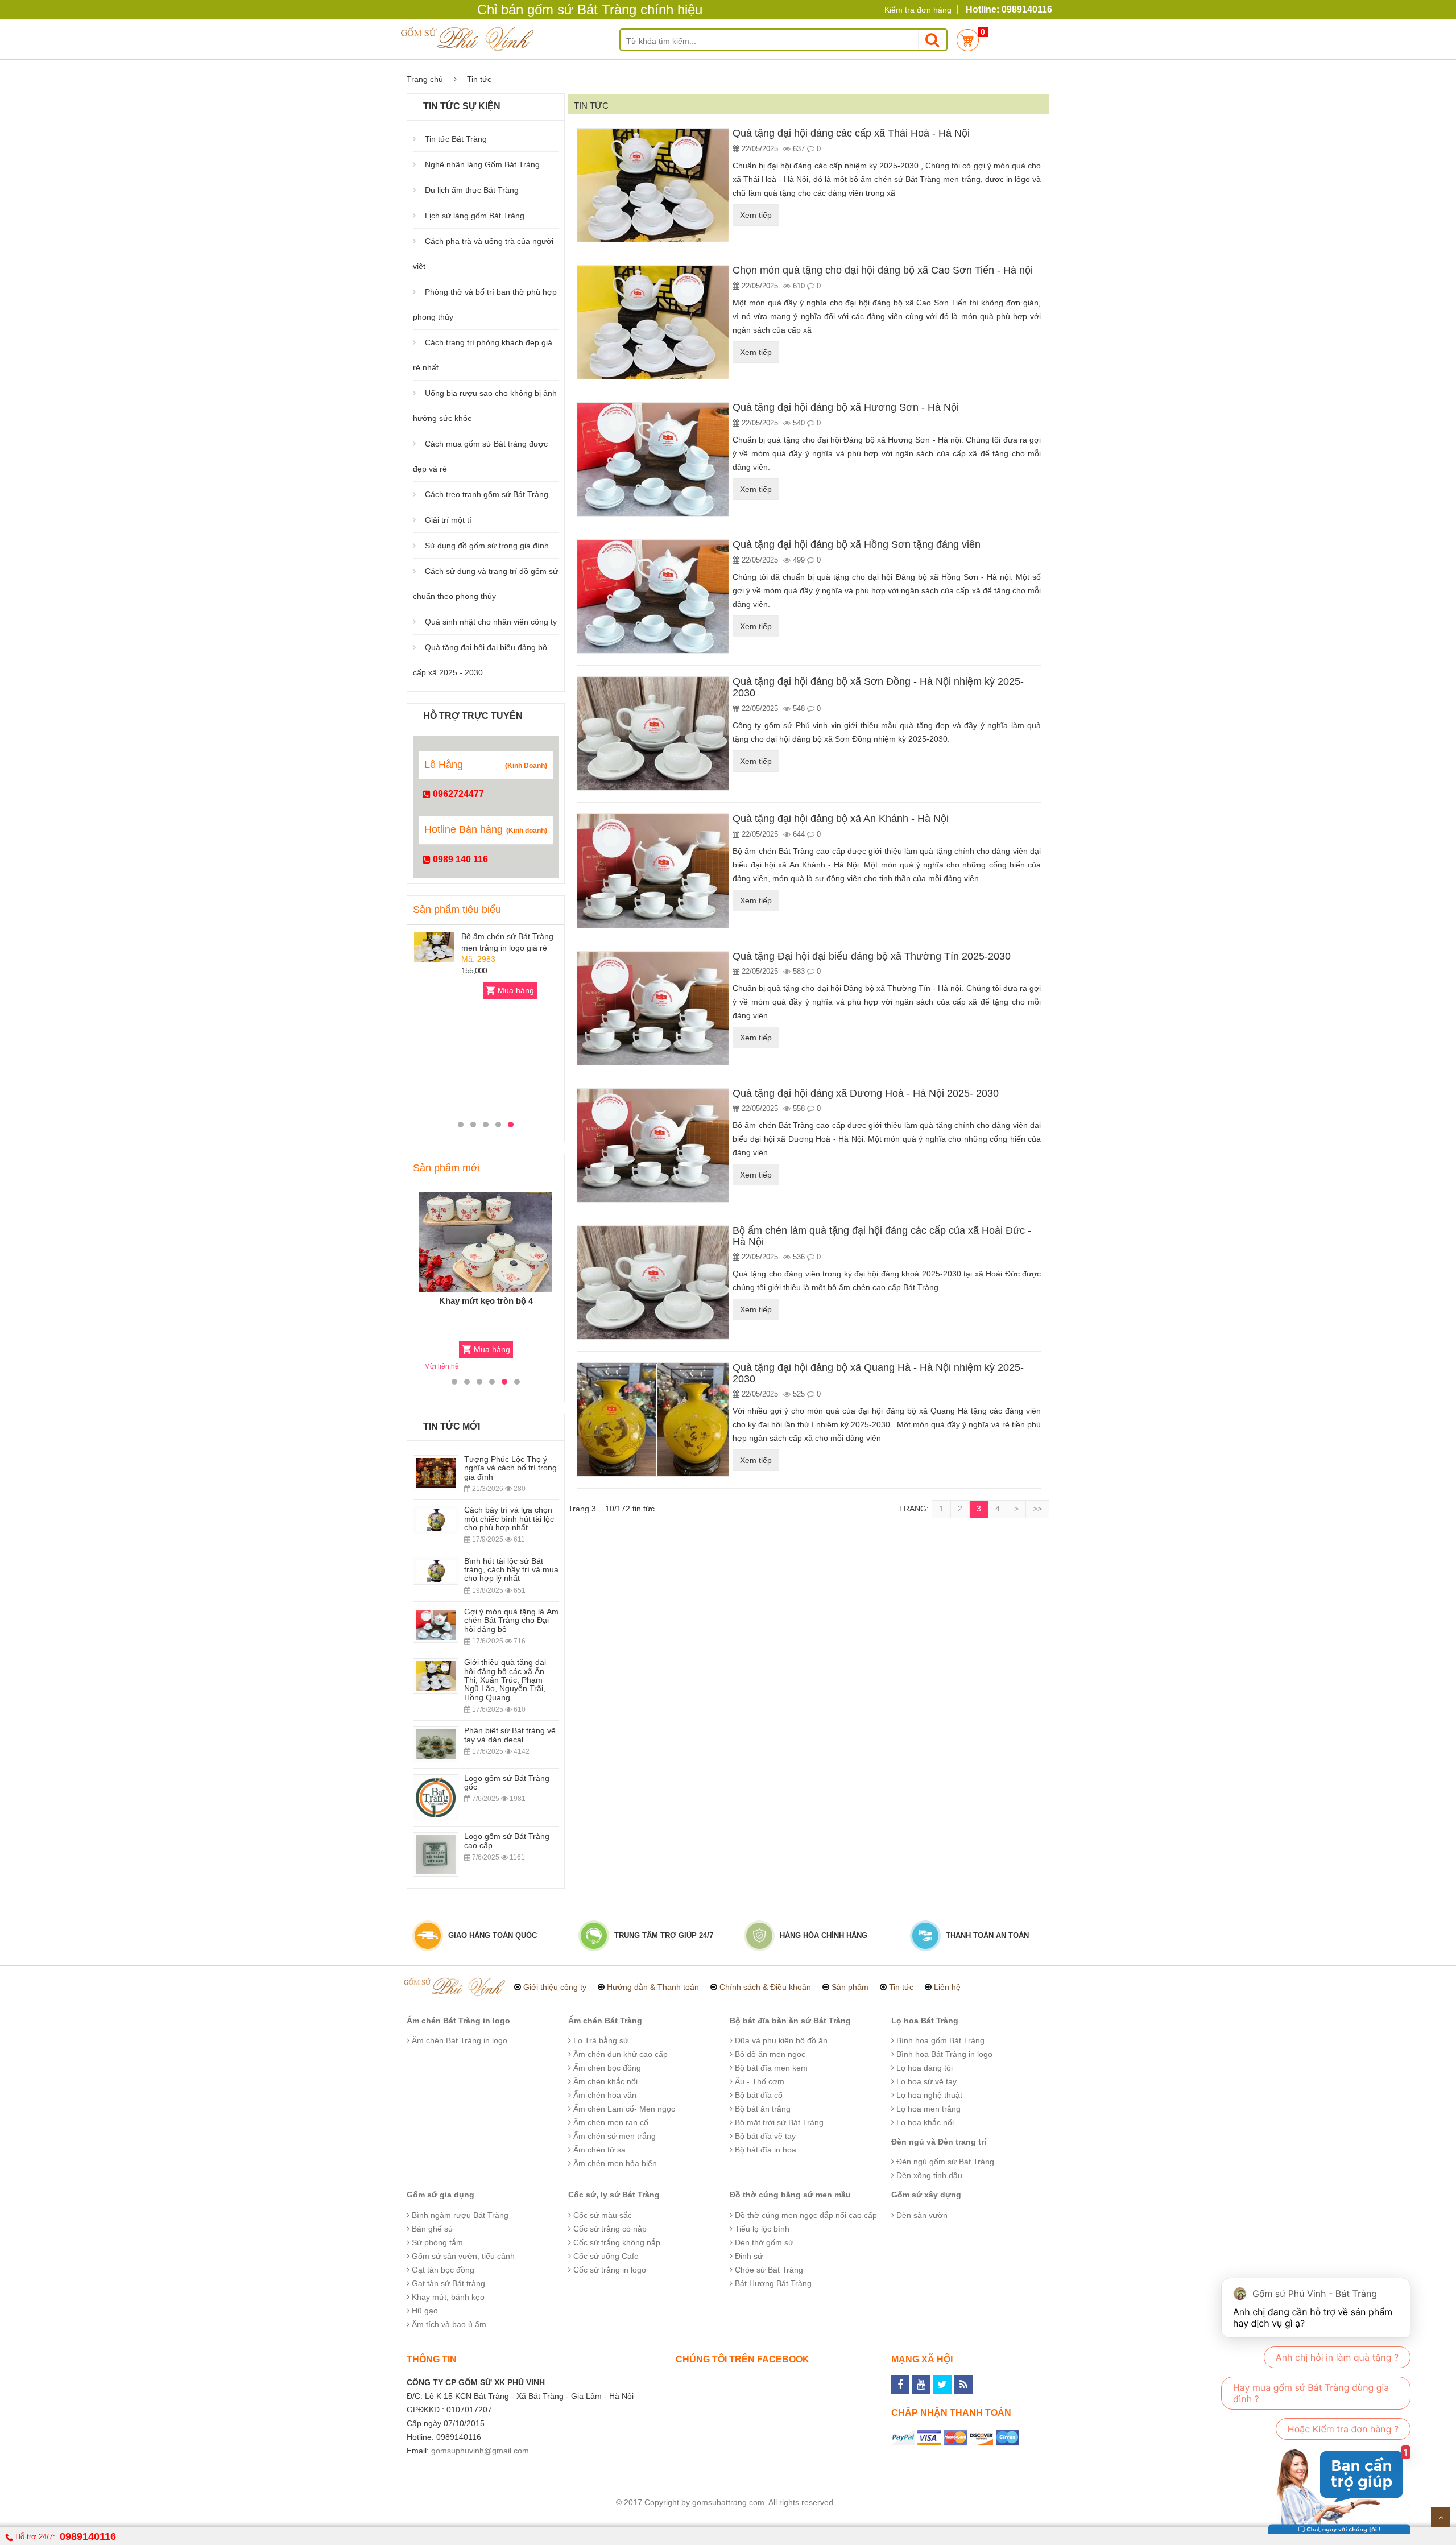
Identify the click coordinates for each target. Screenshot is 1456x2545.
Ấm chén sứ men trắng (613, 2136)
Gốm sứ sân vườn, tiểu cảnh (462, 2256)
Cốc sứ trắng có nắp (609, 2229)
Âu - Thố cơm (758, 2081)
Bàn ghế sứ (431, 2229)
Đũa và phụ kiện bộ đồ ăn (780, 2040)
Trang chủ (425, 79)
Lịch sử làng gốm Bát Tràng (475, 216)
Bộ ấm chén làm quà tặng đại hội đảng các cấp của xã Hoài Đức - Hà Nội (882, 1236)
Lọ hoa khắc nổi (924, 2122)
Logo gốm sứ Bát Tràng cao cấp (507, 1840)
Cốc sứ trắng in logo (609, 2270)
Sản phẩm (850, 1987)
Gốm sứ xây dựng (926, 2195)
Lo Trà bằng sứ (600, 2040)
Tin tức (901, 1987)
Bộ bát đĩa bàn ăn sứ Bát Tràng (790, 2021)
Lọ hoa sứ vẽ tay (925, 2081)
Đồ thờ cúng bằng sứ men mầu (790, 2195)
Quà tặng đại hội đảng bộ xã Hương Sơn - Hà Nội (846, 407)
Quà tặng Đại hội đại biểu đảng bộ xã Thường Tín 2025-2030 (872, 956)
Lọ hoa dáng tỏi (923, 2068)
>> (1037, 1509)
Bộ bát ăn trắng (762, 2109)
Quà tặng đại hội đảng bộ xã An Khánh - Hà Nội (841, 819)
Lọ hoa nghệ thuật (928, 2095)
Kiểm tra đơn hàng (918, 10)
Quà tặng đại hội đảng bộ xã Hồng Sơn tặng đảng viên (857, 544)
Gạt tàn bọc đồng (442, 2270)
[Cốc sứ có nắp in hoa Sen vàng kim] (434, 1038)
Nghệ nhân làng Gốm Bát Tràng (482, 164)
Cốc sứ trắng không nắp (616, 2242)
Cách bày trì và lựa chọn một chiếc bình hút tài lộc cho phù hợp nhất (509, 1519)
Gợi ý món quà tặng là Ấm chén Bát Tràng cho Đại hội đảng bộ (511, 1620)
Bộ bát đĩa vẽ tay (764, 2136)
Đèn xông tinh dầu (928, 2175)
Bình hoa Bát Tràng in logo (943, 2054)
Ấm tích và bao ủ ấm (448, 2324)
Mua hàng (516, 990)
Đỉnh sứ (748, 2256)
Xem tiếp (756, 215)
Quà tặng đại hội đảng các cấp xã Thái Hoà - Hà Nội (851, 133)
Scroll (1441, 2517)
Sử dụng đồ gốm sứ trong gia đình (487, 546)
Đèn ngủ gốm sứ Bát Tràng (944, 2162)
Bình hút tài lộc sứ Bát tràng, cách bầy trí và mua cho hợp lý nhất (511, 1570)
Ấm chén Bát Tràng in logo (458, 2021)
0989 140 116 (459, 859)
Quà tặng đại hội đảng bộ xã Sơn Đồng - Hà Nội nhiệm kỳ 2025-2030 (878, 687)
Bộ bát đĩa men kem (770, 2068)
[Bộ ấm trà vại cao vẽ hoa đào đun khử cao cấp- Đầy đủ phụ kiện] (486, 1242)
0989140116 (88, 2536)
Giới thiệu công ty (555, 1987)
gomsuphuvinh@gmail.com (480, 2451)
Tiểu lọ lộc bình (761, 2229)
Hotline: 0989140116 (1009, 9)
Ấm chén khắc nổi (604, 2081)
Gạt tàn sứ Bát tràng (447, 2283)
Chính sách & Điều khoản (765, 1987)
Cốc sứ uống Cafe (605, 2256)
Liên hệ (947, 1987)
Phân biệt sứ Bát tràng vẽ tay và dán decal (510, 1735)
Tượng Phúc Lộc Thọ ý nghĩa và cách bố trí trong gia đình (510, 1468)
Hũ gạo (424, 2311)
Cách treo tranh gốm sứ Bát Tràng (487, 494)
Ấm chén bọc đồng (606, 2068)
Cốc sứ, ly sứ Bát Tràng (614, 2195)
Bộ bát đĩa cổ (758, 2095)
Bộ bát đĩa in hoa (764, 2150)
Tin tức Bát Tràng (456, 139)
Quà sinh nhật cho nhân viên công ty (491, 622)
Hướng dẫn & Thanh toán (653, 1987)
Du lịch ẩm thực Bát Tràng (472, 190)
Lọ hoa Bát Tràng (925, 2021)
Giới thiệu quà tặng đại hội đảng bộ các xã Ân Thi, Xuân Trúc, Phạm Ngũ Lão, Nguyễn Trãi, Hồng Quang (505, 1680)
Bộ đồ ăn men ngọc (769, 2054)
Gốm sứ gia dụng (440, 2195)
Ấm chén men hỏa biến (614, 2163)
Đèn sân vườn (921, 2215)
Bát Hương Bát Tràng (772, 2283)
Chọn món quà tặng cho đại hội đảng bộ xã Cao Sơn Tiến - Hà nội (883, 270)
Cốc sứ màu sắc (601, 2215)
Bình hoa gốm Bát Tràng (939, 2040)
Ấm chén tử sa (598, 2150)
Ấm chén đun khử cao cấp (619, 2054)
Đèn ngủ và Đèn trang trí (939, 2142)
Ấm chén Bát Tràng (605, 2021)
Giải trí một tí (448, 520)
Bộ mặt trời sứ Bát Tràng (778, 2122)
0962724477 (457, 794)
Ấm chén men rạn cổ (610, 2122)
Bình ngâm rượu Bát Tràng (459, 2215)
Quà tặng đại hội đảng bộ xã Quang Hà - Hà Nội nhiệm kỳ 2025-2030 (878, 1373)
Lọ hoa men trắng (927, 2109)
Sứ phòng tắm (436, 2242)
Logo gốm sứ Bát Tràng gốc (507, 1782)
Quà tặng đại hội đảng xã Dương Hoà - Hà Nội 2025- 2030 (866, 1093)
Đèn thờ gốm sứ (763, 2242)
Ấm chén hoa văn (604, 2095)
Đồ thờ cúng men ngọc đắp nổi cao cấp (805, 2215)
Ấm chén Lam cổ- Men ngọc (623, 2109)
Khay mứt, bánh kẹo (447, 2297)
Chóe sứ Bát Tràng (768, 2270)
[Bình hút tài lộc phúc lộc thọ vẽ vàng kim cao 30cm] (434, 947)
